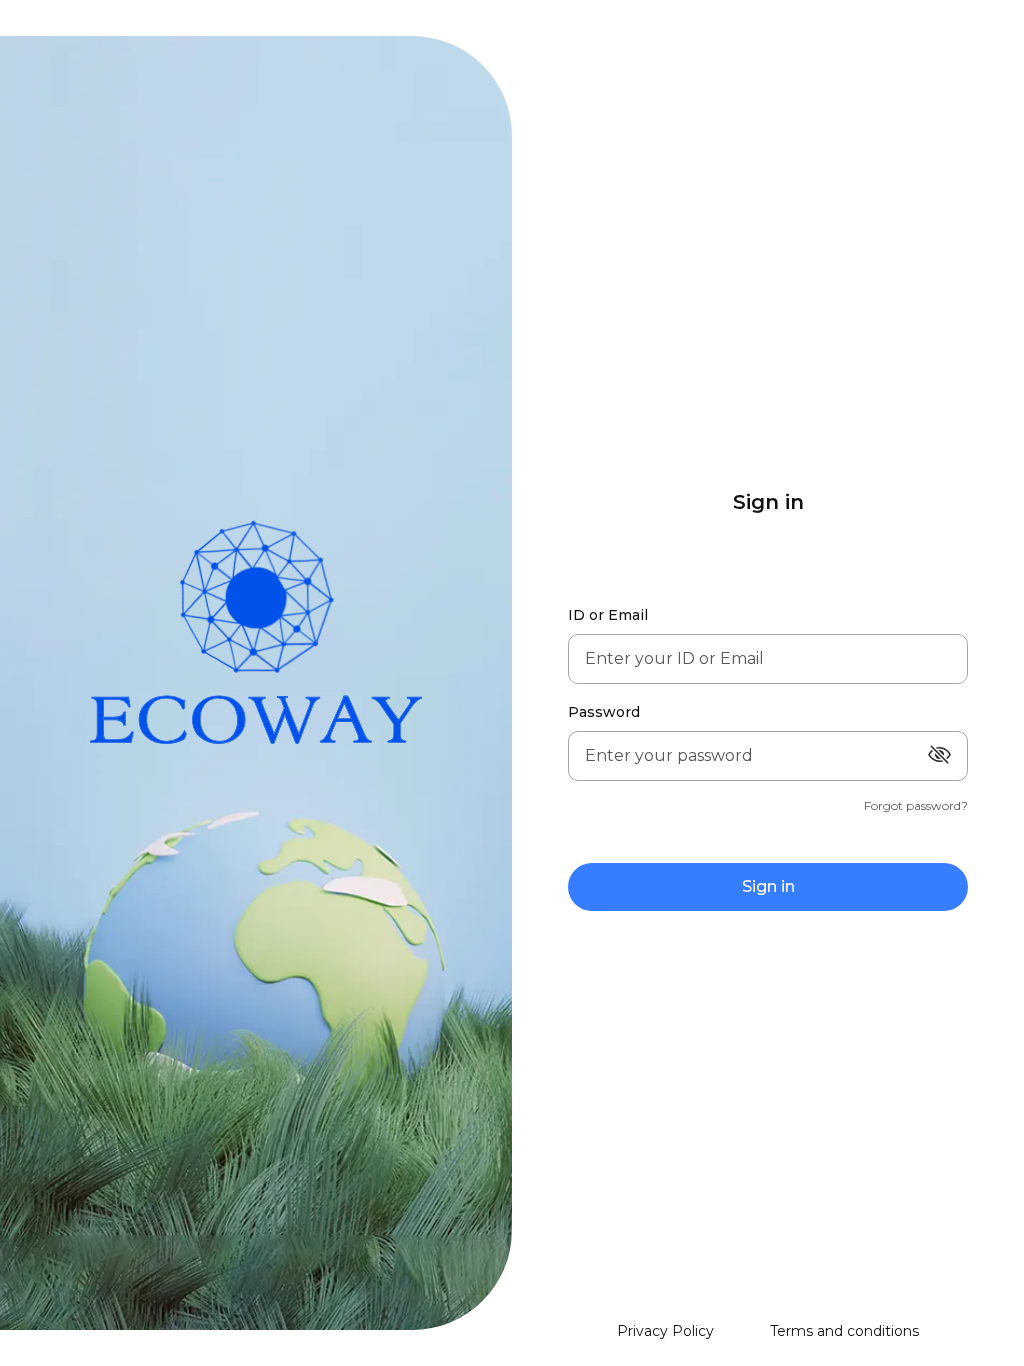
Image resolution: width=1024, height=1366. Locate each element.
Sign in (768, 886)
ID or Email (608, 615)
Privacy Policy (665, 1331)
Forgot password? (916, 805)
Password (604, 712)
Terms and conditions (844, 1331)
